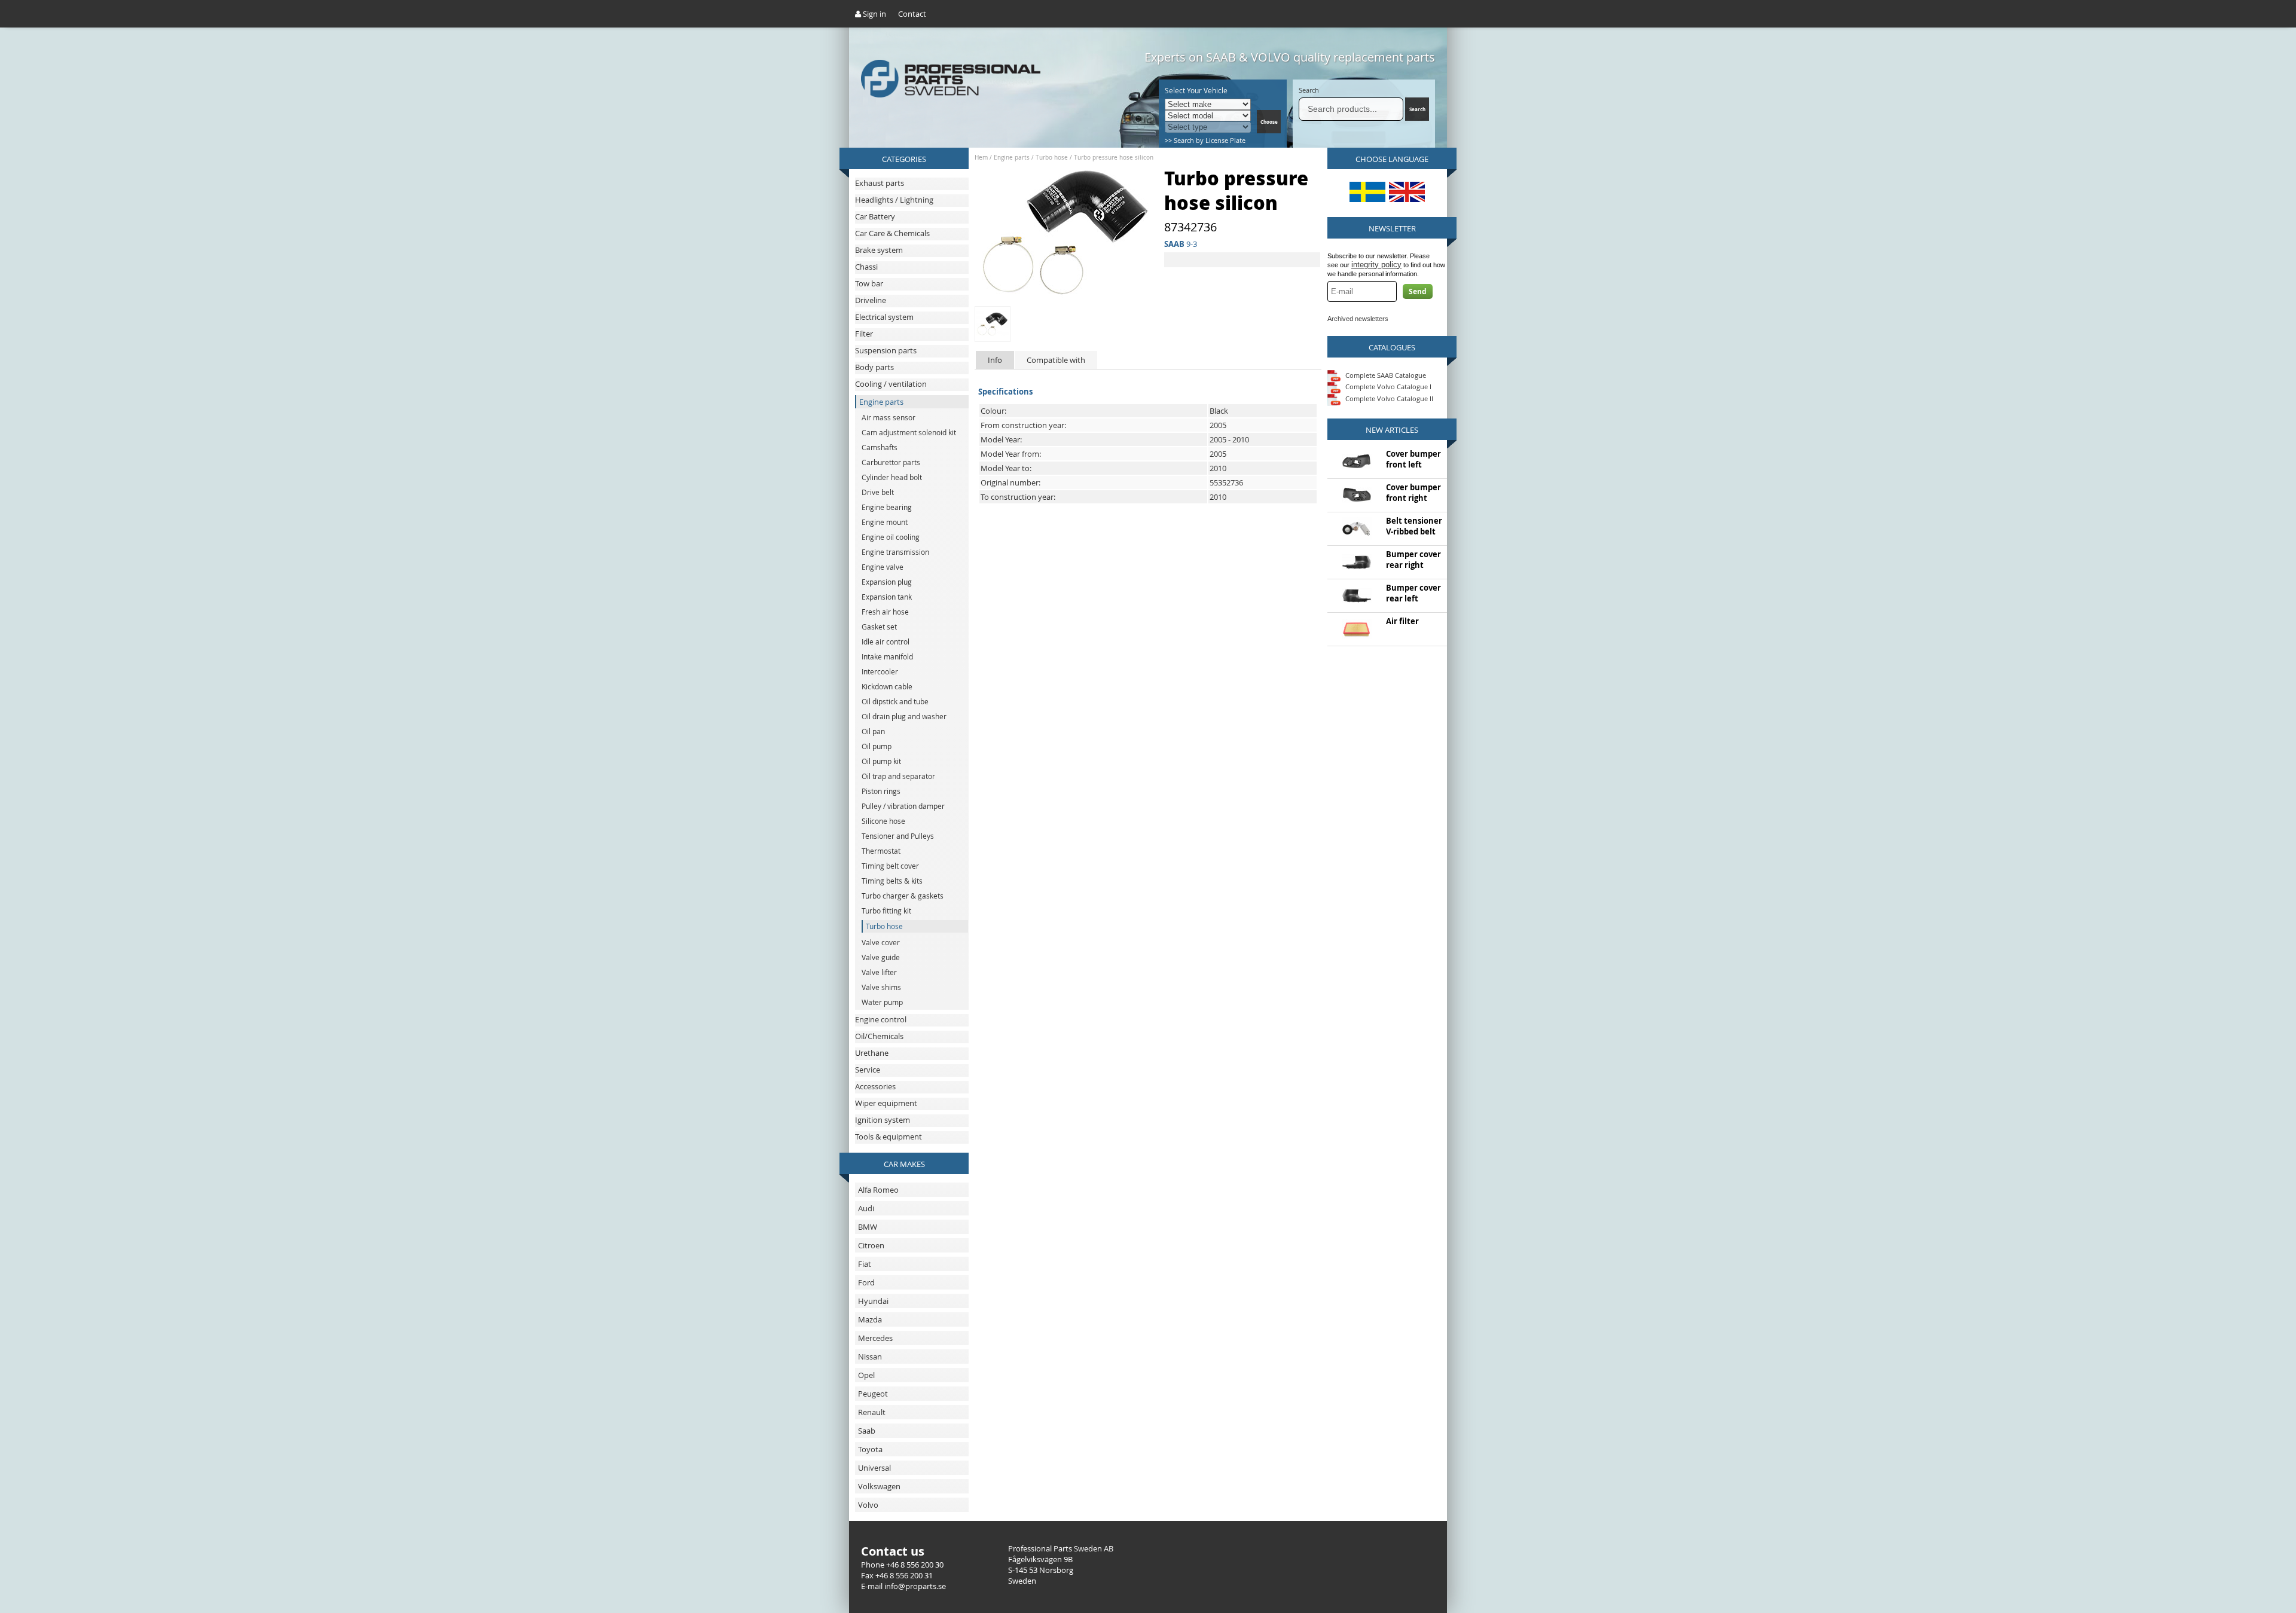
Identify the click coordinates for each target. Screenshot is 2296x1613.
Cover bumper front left (1413, 459)
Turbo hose (1052, 158)
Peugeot (873, 1394)
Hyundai (873, 1301)
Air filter (1402, 621)
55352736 (1226, 482)
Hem (981, 158)
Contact (912, 14)
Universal (874, 1468)
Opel (866, 1375)
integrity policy (1376, 265)
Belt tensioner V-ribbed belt (1414, 526)
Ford (866, 1282)
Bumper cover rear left (1413, 593)
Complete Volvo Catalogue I (1387, 387)
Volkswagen (879, 1486)
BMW (868, 1227)
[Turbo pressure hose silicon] (1067, 295)
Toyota (870, 1449)
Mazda (870, 1319)
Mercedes (875, 1338)
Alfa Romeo (878, 1190)
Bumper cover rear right (1413, 560)
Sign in (874, 14)
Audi (866, 1208)
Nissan (870, 1357)
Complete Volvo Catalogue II (1388, 398)
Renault (872, 1412)
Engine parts (1012, 158)
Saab (867, 1431)
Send (1418, 291)
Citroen (871, 1245)
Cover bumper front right (1413, 493)
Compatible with (1056, 360)
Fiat (865, 1264)
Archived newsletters (1358, 319)
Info (995, 360)
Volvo (868, 1505)
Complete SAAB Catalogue (1386, 375)
